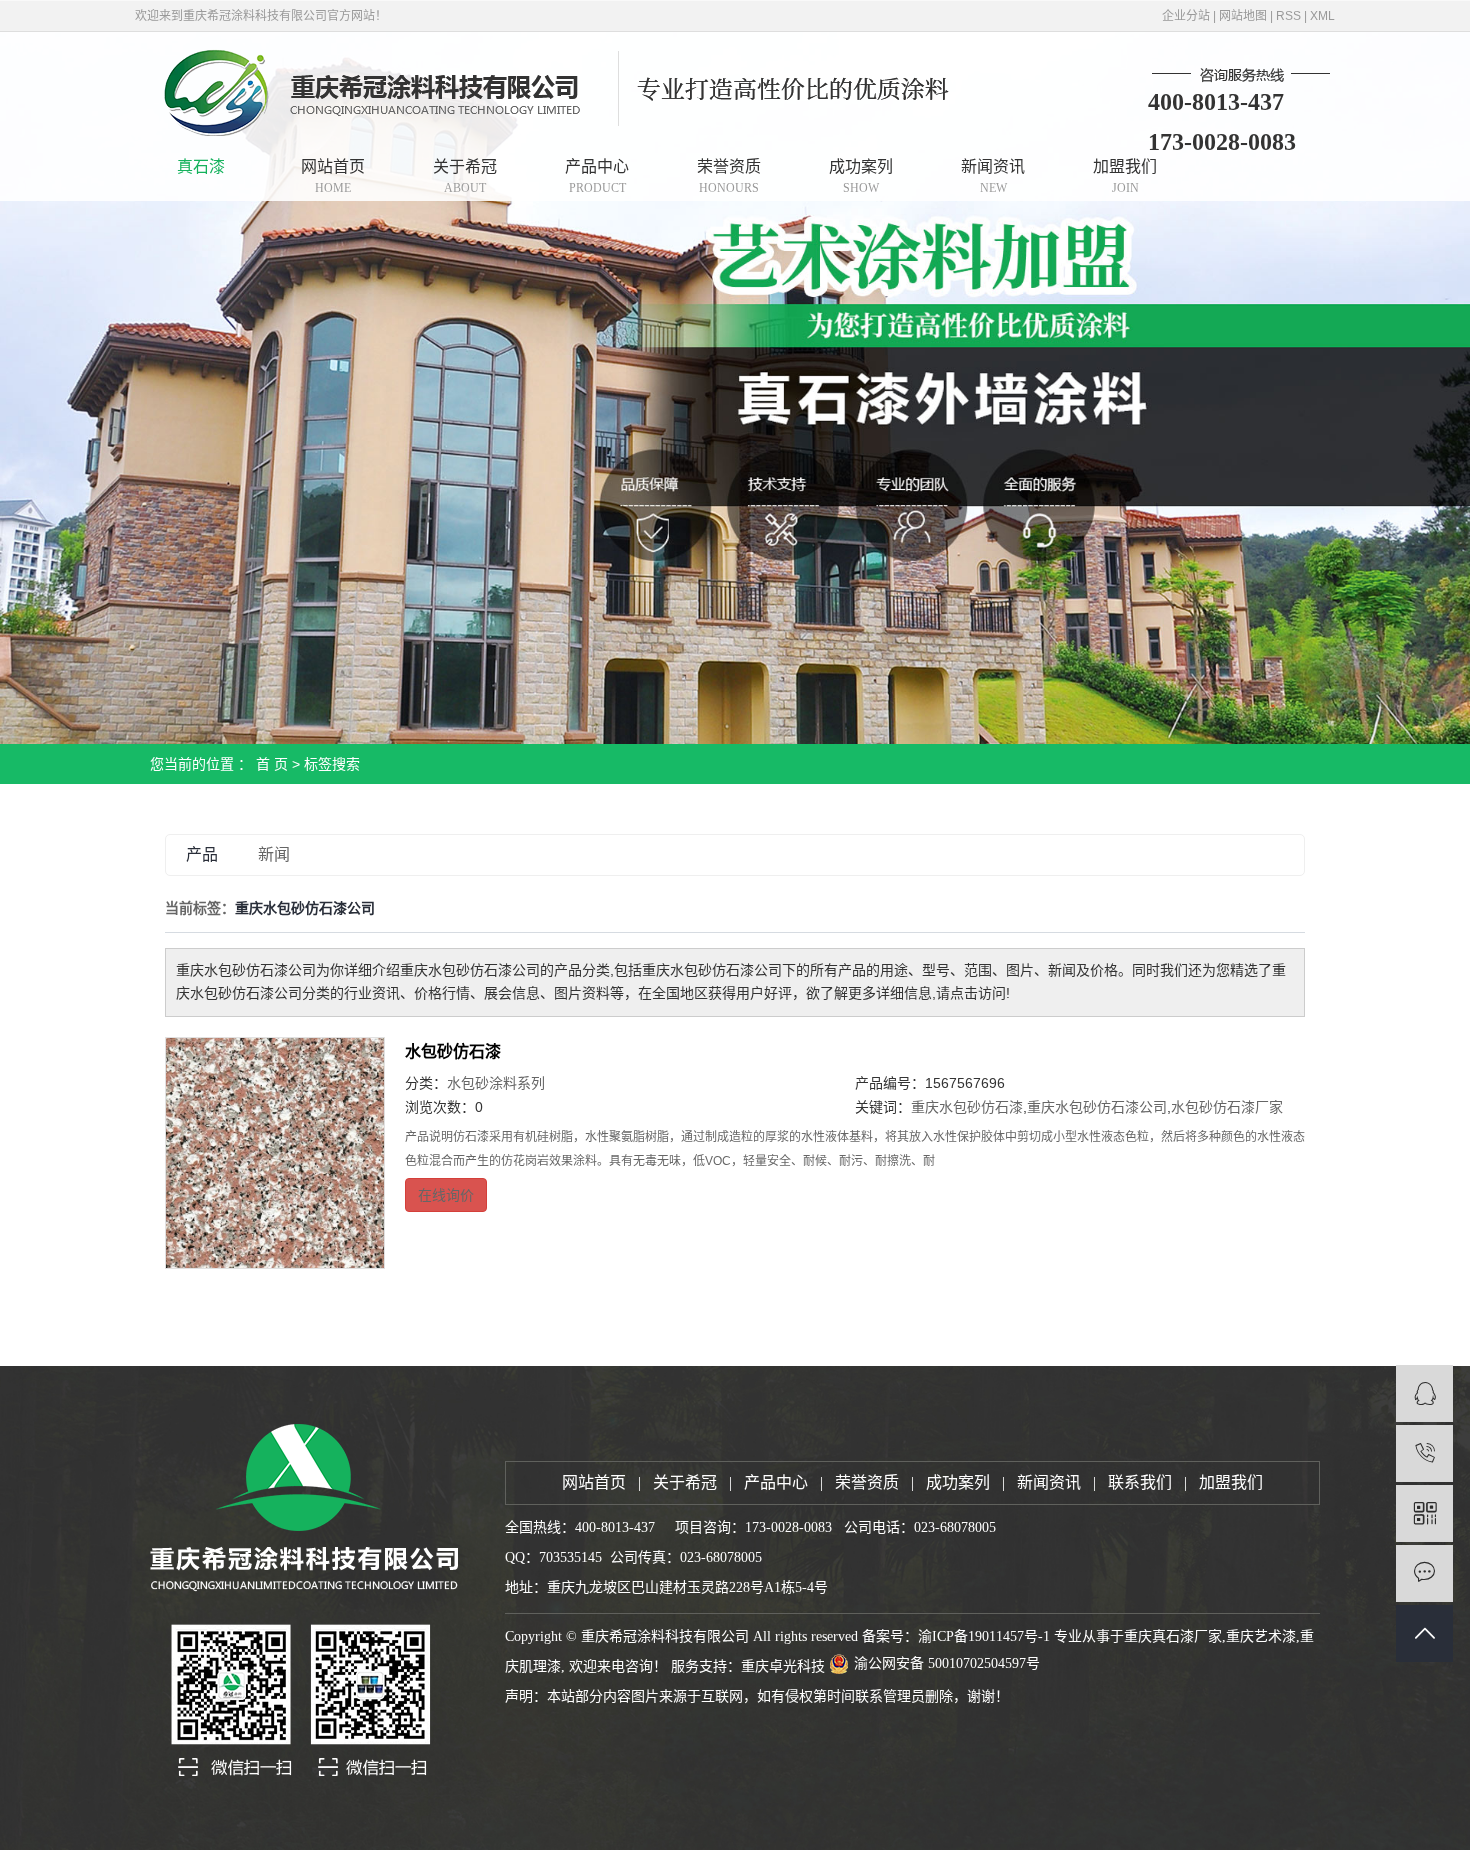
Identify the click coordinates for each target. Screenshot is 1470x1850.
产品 (202, 854)
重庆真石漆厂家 (1173, 1636)
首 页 (272, 764)
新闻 (274, 854)
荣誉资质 (729, 176)
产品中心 (597, 176)
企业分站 (1186, 16)
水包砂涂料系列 (496, 1083)
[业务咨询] (1424, 1393)
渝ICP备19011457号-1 (984, 1636)
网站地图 (1243, 16)
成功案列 (861, 176)
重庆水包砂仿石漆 (967, 1107)
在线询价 (446, 1195)
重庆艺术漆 (1261, 1636)
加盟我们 (1125, 176)
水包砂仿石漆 (453, 1051)
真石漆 (201, 166)
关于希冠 (465, 176)
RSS (1288, 16)
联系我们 (1140, 1482)
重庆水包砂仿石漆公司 (1097, 1107)
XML (1322, 16)
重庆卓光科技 (783, 1666)
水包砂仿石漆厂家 (1227, 1107)
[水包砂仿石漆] (275, 1153)
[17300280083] (1424, 1453)
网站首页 (333, 176)
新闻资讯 (993, 176)
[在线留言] (1424, 1573)
